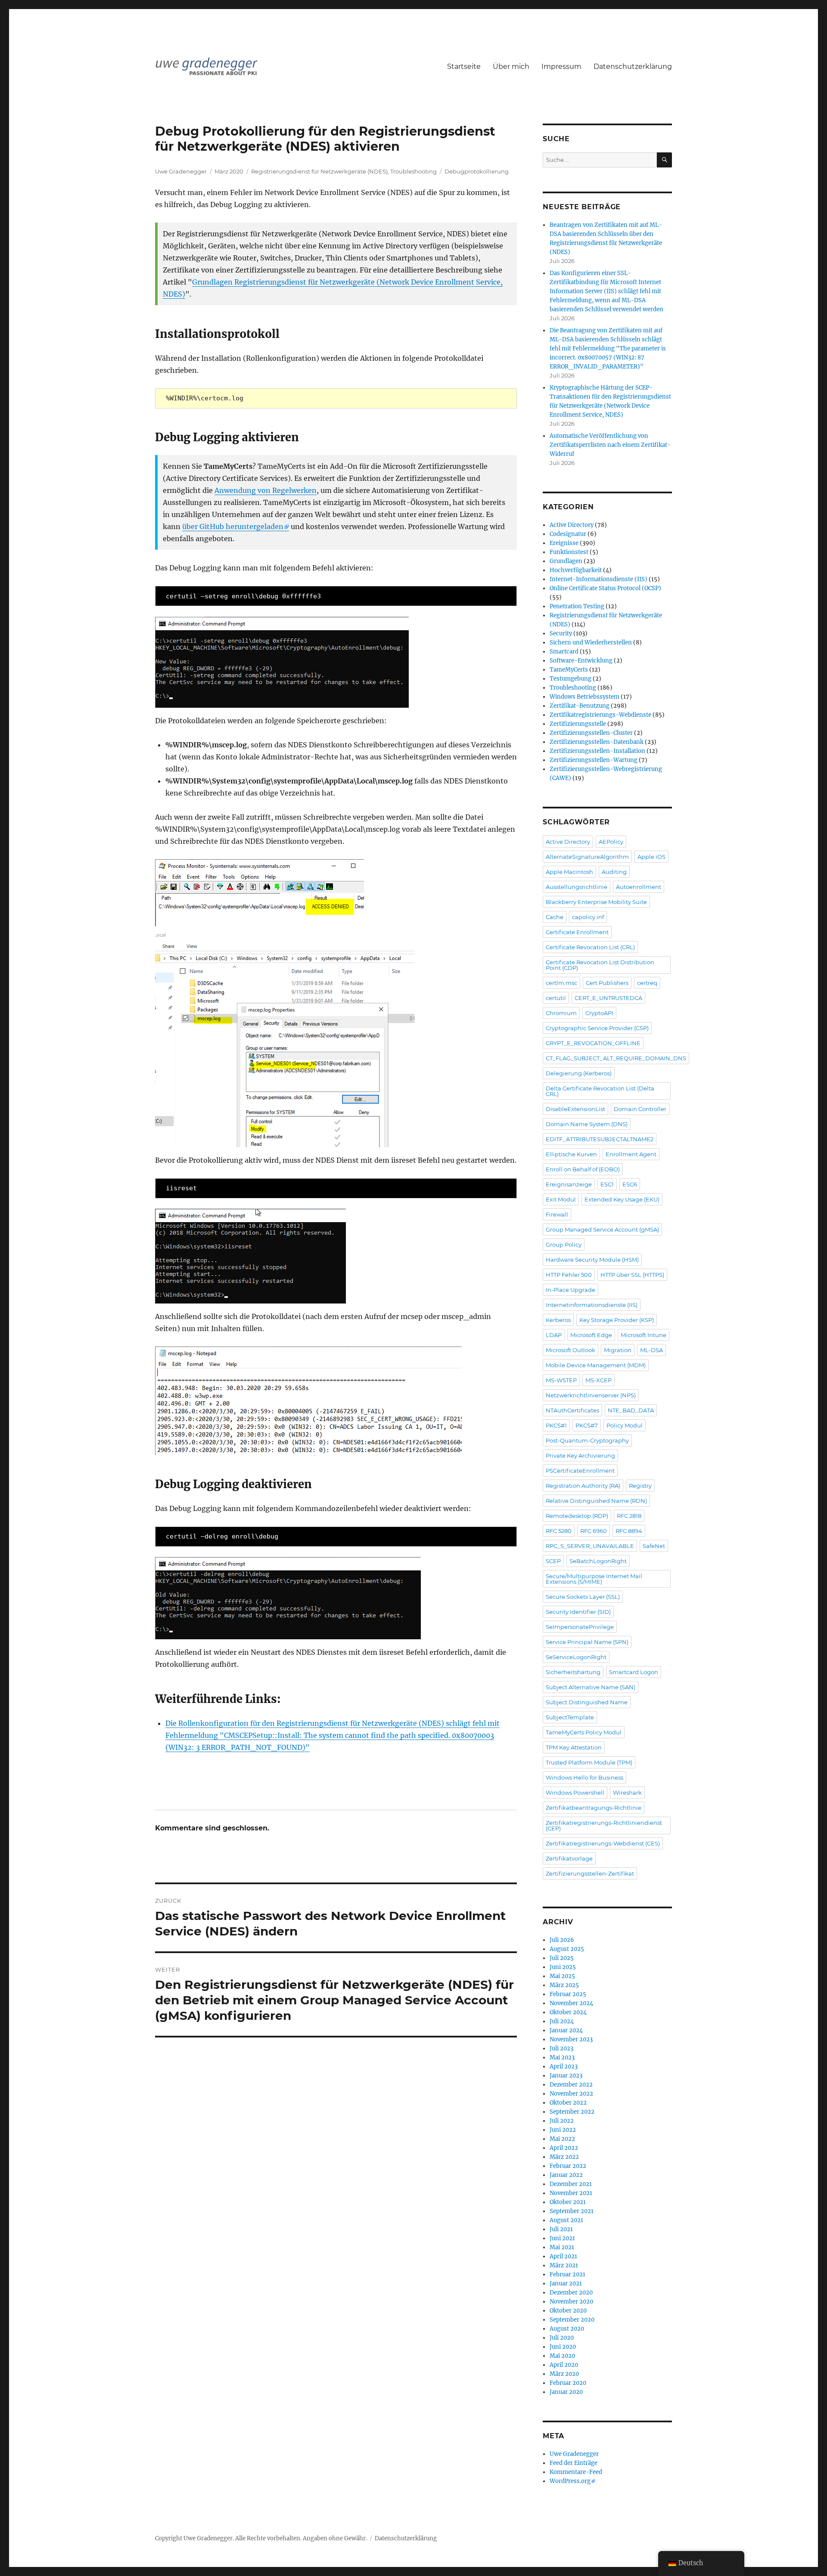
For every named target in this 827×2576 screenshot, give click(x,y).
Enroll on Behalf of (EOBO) (583, 1169)
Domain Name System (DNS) (587, 1124)
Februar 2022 (568, 2166)
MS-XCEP (598, 1380)
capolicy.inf (588, 917)
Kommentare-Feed (576, 2472)
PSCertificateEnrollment (580, 1471)
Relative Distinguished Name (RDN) (596, 1501)
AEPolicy (611, 842)
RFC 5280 (559, 1531)
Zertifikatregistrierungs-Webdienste (600, 715)
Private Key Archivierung (580, 1455)
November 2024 (571, 2003)
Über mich (511, 67)
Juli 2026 (562, 1940)
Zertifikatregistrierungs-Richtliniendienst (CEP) (604, 1825)
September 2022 (572, 2112)
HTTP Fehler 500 (569, 1275)
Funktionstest (569, 552)
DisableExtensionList (575, 1109)
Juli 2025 (562, 1958)
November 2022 (571, 2094)
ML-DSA (651, 1350)
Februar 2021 (567, 2274)
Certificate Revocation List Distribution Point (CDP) (600, 965)
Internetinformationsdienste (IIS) (592, 1305)
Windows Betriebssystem (584, 697)
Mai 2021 (562, 2247)
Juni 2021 (562, 2238)
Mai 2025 (562, 1976)
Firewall (557, 1214)
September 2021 (572, 2211)
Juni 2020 (563, 2347)
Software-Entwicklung (581, 661)
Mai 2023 (562, 2057)
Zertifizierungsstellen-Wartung (594, 760)
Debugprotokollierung (477, 171)
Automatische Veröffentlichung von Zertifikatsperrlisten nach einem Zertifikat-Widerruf (610, 445)
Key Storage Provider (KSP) (617, 1320)
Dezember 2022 (571, 2085)
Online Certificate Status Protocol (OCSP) (605, 588)
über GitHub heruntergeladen (233, 526)
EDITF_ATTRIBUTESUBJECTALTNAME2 (600, 1139)
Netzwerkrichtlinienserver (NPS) (591, 1395)
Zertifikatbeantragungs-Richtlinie (594, 1808)
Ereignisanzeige (569, 1184)
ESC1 (607, 1184)
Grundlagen (566, 561)
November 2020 (571, 2302)
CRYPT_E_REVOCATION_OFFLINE (593, 1043)
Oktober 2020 (568, 2311)
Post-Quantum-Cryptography (587, 1440)
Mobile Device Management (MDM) (596, 1365)
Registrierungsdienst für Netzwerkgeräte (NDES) (319, 171)
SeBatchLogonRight (598, 1561)
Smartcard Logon (634, 1672)
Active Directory (572, 525)
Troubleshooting (413, 171)
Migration (618, 1350)
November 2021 (571, 2193)
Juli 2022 (562, 2121)
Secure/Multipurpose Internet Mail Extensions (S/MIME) (594, 1579)
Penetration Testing (577, 606)
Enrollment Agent (631, 1154)
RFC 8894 (629, 1531)
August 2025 (567, 1949)
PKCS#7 (587, 1425)
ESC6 (630, 1184)
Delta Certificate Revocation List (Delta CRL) (600, 1091)
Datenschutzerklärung (633, 67)
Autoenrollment (639, 887)
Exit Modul (561, 1199)
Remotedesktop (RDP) (577, 1516)
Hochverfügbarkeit (576, 570)
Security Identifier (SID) (578, 1612)
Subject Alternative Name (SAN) (591, 1687)
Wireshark (627, 1793)
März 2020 (564, 2374)
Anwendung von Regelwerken (266, 490)
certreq (647, 983)
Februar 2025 (568, 1994)
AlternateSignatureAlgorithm (587, 857)
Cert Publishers (607, 983)
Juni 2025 (563, 1967)
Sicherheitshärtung (573, 1672)
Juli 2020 (562, 2338)
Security (561, 633)
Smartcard (564, 652)
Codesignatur (568, 534)
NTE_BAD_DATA (631, 1410)
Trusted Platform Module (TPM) (589, 1762)
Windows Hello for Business (584, 1777)
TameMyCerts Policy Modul (584, 1732)
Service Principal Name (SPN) (587, 1642)
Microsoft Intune (644, 1335)
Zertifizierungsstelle (578, 724)
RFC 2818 (629, 1516)
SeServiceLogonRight (576, 1657)
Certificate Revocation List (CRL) (590, 947)
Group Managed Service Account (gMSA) (602, 1229)
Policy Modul (625, 1425)
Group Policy (564, 1245)
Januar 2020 (566, 2392)
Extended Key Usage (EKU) (622, 1199)
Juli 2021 (561, 2229)
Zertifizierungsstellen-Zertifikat (590, 1873)
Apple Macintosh (569, 872)
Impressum (561, 67)
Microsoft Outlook (571, 1350)
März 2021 (564, 2265)
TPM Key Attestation (574, 1747)
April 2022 (564, 2148)
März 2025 (564, 1985)
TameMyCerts (569, 670)
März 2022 (564, 2157)
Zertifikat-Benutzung (580, 706)
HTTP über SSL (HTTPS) (632, 1275)
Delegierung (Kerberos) (579, 1073)
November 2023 (571, 2039)
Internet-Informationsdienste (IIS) (598, 579)
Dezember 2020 (571, 2293)
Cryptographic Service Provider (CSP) (597, 1028)
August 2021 (566, 2220)
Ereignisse (564, 543)
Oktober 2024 (568, 2012)
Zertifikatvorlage (569, 1858)
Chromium (561, 1013)
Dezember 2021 (571, 2184)
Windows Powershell (575, 1793)
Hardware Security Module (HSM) (592, 1260)
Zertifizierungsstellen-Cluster (591, 733)
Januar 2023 (566, 2076)
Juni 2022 (563, 2130)
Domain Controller (640, 1109)
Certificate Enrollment (577, 932)
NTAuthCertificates (572, 1410)
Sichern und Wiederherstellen (591, 642)
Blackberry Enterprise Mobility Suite (596, 902)
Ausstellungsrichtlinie (577, 887)
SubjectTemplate (570, 1717)
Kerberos (558, 1320)
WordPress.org (570, 2481)
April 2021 (563, 2256)
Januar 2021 (566, 2283)
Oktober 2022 (568, 2103)
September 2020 (572, 2320)
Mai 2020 (562, 2356)
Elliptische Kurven (571, 1154)
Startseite (464, 67)
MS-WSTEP (561, 1380)
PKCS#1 (556, 1425)
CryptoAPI (599, 1013)
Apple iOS (651, 857)
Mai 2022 (562, 2139)
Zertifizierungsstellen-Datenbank (597, 742)
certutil (556, 998)
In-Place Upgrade (571, 1290)
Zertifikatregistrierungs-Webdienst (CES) (603, 1843)
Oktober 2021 (568, 2202)
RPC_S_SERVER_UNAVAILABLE (590, 1546)
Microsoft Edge (591, 1335)
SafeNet (654, 1546)
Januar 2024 (566, 2030)
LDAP (554, 1335)
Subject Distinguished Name (587, 1702)
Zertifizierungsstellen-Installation (597, 751)
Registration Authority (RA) (583, 1486)
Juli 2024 (562, 2021)
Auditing (614, 872)
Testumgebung (571, 679)
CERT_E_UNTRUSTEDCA (608, 998)
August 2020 (567, 2329)
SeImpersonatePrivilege (580, 1627)
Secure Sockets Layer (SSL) (583, 1597)
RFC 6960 (594, 1531)
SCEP (553, 1561)
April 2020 (564, 2365)
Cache (555, 917)
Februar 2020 (568, 2383)
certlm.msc (561, 983)
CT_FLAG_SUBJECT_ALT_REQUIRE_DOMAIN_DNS (616, 1058)
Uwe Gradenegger (181, 171)
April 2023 (564, 2067)
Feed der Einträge (574, 2463)
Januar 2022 (566, 2175)
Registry (640, 1486)
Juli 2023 (561, 2048)
